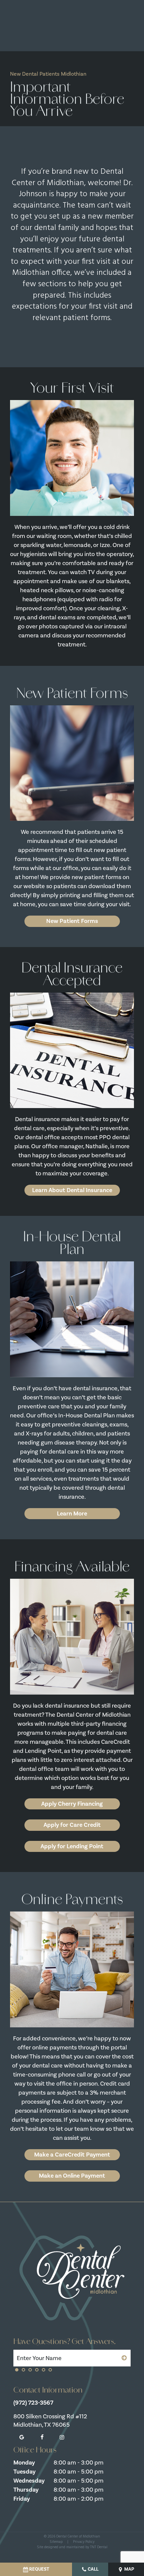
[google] (22, 2437)
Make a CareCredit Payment (72, 2155)
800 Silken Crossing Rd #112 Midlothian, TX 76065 (50, 2421)
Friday (22, 2499)
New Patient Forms (72, 921)
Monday (24, 2463)
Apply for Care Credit (72, 1825)
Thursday (26, 2490)
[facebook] (42, 2437)
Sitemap (56, 2542)
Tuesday (24, 2472)
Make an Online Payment (72, 2176)
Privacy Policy (84, 2542)
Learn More (72, 1513)
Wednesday (29, 2481)
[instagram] (62, 2437)
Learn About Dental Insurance (72, 1190)
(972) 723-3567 (33, 2403)
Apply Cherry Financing (72, 1804)
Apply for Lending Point (72, 1846)
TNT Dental (99, 2547)
